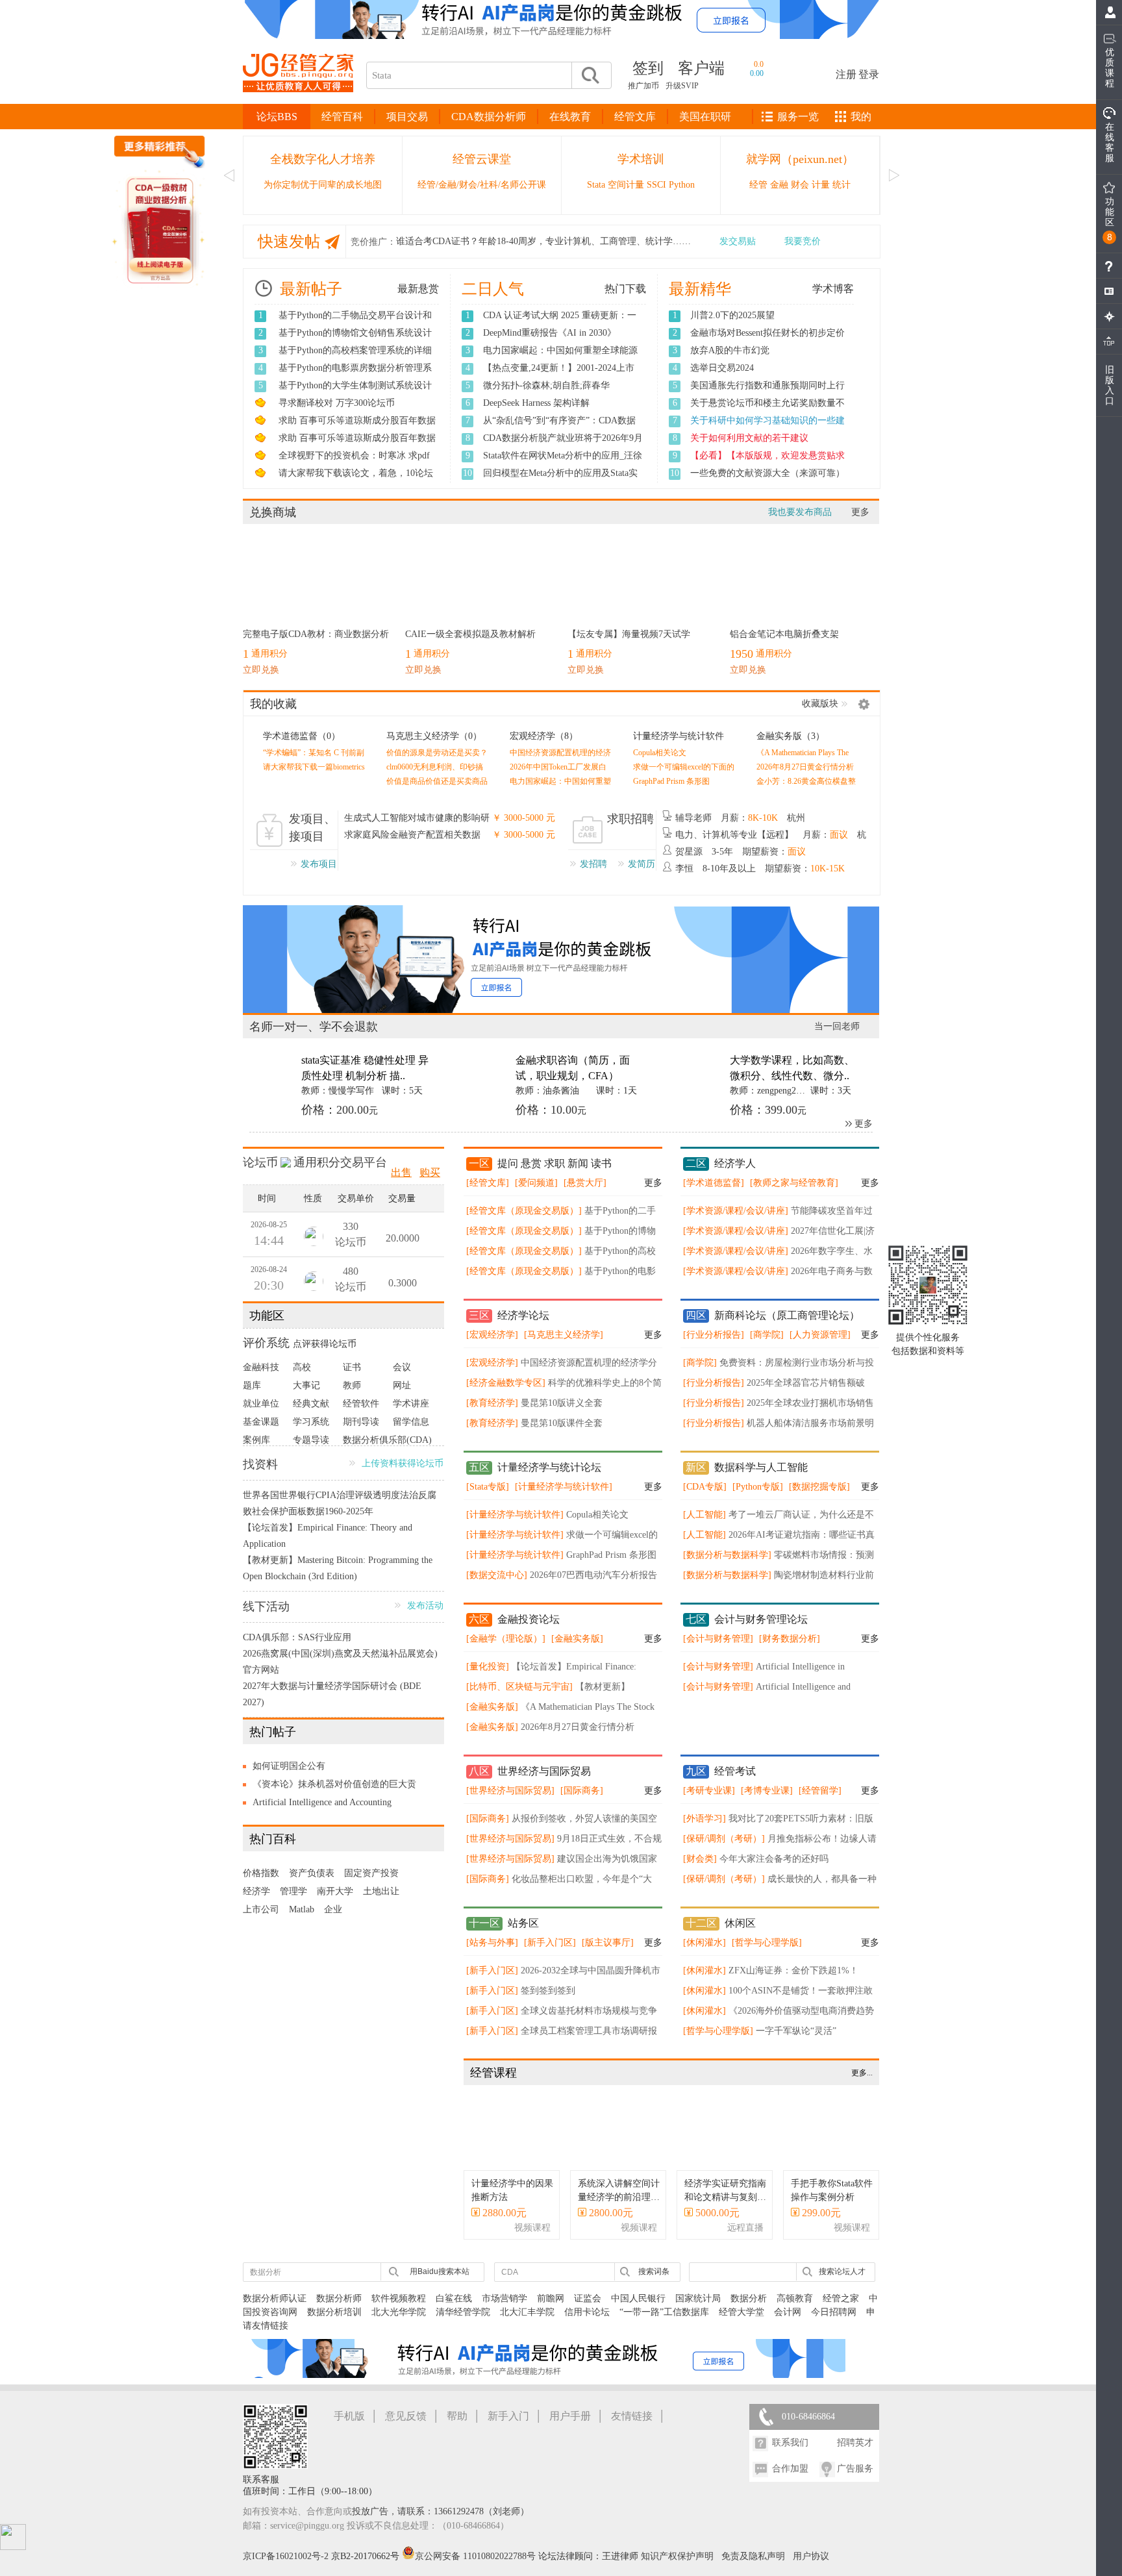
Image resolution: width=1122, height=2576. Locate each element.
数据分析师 (339, 2309)
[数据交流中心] (497, 1585)
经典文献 (311, 1414)
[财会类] (700, 1869)
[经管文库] (488, 1193)
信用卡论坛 (587, 2322)
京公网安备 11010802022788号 (477, 2567)
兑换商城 (273, 512)
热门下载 (625, 289)
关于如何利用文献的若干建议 (749, 438)
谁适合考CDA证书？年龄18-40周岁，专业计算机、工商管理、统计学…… (543, 241)
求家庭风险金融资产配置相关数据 (412, 835)
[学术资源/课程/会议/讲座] (736, 1221)
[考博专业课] (767, 1801)
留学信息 (411, 1432)
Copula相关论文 (660, 753)
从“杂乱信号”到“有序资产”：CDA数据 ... (559, 427)
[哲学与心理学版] (767, 1953)
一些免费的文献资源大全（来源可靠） (767, 473)
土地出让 (381, 1902)
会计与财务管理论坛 (761, 1630)
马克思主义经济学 (423, 736)
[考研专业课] (709, 1801)
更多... (862, 2083)
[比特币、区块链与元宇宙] (519, 1697)
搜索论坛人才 (842, 2282)
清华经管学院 (463, 2322)
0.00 (757, 73)
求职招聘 (630, 819)
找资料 (260, 1475)
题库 (252, 1396)
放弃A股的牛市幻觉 (730, 350)
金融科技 (261, 1378)
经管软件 (361, 1414)
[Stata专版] (488, 1497)
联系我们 (790, 2453)
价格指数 (261, 1883)
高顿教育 (795, 2309)
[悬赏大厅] (585, 1193)
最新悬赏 (418, 289)
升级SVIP (682, 86)
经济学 (256, 1902)
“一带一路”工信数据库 (664, 2322)
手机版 (349, 2426)
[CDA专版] (705, 1497)
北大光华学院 (399, 2322)
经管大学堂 (742, 2322)
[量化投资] (488, 1677)
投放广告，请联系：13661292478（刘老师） (441, 2522)
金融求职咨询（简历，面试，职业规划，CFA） (573, 1068)
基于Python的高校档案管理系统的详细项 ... (355, 357)
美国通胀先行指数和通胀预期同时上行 (767, 385)
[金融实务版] (577, 1649)
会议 (402, 1378)
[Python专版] (758, 1497)
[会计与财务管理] (718, 1649)
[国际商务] (582, 1801)
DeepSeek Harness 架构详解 (536, 403)
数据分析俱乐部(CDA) (387, 1450)
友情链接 (632, 2426)
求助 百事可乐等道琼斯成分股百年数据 (357, 420)
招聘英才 (855, 2453)
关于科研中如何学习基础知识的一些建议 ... (767, 427)
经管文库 (635, 117)
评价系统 (266, 1353)
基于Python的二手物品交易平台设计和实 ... (355, 322)
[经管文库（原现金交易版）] (524, 1221)
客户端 (701, 68)
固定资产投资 (371, 1883)
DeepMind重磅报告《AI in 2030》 (550, 333)
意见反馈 (406, 2426)
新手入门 (508, 2426)
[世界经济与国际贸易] (510, 1801)
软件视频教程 (399, 2309)
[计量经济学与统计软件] (564, 1497)
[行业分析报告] (714, 1345)
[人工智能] (704, 1525)
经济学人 (735, 1174)
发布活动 (425, 1616)
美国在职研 (705, 117)
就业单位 (261, 1414)
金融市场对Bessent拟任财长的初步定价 (767, 333)
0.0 (759, 64)
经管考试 (735, 1782)
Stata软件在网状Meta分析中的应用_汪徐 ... (563, 462)
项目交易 (407, 117)
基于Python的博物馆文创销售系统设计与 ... (355, 340)
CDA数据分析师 (489, 117)
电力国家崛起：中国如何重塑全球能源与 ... (560, 357)
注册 (846, 74)
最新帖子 (311, 289)
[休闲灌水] (704, 1953)
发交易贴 (738, 241)
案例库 (256, 1450)
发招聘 (593, 864)
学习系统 (311, 1432)
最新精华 (700, 289)
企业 (333, 1920)
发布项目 (319, 864)
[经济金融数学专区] (506, 1393)
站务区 (523, 1933)
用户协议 (811, 2567)
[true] (590, 75)
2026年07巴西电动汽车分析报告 (593, 1585)
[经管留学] (820, 1801)
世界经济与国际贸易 (544, 1782)
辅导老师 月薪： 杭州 (740, 818)
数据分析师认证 (275, 2309)
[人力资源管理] (820, 1345)
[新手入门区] (550, 1953)
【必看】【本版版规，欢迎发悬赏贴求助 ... (767, 462)
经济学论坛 (523, 1326)
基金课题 (261, 1432)
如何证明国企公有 (289, 1776)
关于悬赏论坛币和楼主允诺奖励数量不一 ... (767, 410)
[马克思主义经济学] (564, 1345)
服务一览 (798, 117)
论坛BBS (277, 117)
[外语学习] (704, 1829)
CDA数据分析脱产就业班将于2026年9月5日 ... (563, 445)
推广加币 (643, 86)
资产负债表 (312, 1883)
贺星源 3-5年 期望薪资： (741, 852)
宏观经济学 (532, 736)
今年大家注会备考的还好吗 (774, 1869)
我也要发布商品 (800, 512)
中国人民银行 (638, 2309)
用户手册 (570, 2426)
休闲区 (740, 1933)
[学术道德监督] (714, 1193)
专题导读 (311, 1450)
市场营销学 (505, 2309)
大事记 (306, 1396)
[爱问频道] (536, 1193)
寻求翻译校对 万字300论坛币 (337, 403)
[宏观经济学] (492, 1345)
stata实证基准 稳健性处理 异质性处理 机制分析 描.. (365, 1068)
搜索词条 (654, 2282)
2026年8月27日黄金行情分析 (805, 767)
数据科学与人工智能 (761, 1478)
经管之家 (841, 2309)
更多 (860, 512)
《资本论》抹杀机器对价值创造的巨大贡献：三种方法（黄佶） (334, 1797)
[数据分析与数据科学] (727, 1565)
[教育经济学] (492, 1413)
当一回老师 (837, 1026)
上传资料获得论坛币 (403, 1474)
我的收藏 (273, 704)
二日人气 (493, 289)
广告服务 (855, 2479)
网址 (402, 1396)
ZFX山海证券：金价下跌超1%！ (793, 1981)
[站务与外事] (492, 1953)
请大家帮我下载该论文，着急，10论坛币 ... (356, 480)
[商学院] (767, 1345)
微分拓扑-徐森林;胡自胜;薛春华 (546, 385)
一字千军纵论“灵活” (796, 2041)
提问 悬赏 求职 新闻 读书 (555, 1174)
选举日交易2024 (722, 368)
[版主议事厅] (608, 1953)
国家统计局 (698, 2309)
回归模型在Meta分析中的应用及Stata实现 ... (560, 480)
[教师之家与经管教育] (794, 1193)
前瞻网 (551, 2309)
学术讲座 (411, 1414)
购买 (430, 1183)
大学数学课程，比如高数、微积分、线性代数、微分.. (792, 1068)
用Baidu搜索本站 (440, 2282)
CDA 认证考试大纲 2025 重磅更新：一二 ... (560, 322)
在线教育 (570, 117)
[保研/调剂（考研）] (724, 1849)
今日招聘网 (834, 2322)
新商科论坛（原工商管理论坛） (787, 1326)
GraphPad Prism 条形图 (671, 781)
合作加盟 (790, 2479)
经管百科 (342, 117)
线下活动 (266, 1617)
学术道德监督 (290, 736)
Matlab (302, 1920)
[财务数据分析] (790, 1649)
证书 (352, 1378)
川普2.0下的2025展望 (732, 315)
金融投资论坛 (529, 1630)
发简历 (642, 864)
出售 (401, 1183)
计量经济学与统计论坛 (549, 1478)
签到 (648, 68)
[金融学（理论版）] (506, 1649)
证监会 (588, 2309)
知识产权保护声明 (677, 2567)
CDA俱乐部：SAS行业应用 (297, 1648)
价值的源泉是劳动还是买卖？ (437, 753)
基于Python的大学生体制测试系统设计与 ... (355, 392)
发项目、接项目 (312, 828)
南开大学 (335, 1902)
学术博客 (833, 289)
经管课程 (493, 2083)
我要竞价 (803, 241)
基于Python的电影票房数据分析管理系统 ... (355, 375)
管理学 (293, 1902)
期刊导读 (361, 1432)
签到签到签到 (548, 2001)
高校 (302, 1378)
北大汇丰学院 (527, 2322)
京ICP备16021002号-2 (286, 2567)
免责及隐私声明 (753, 2567)
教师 (352, 1396)
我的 (861, 117)
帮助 (457, 2426)
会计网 (788, 2322)
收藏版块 (820, 704)
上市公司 (261, 1920)
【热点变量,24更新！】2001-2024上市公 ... (559, 375)
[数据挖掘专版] (819, 1497)
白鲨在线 (454, 2309)
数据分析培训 (334, 2322)
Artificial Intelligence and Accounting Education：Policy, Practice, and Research (331, 1815)
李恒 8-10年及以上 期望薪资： (760, 869)
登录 (869, 74)
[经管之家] (298, 103)
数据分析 (749, 2309)
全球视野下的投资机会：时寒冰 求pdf (354, 456)
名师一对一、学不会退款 (314, 1027)
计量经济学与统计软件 (679, 736)
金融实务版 (779, 736)
